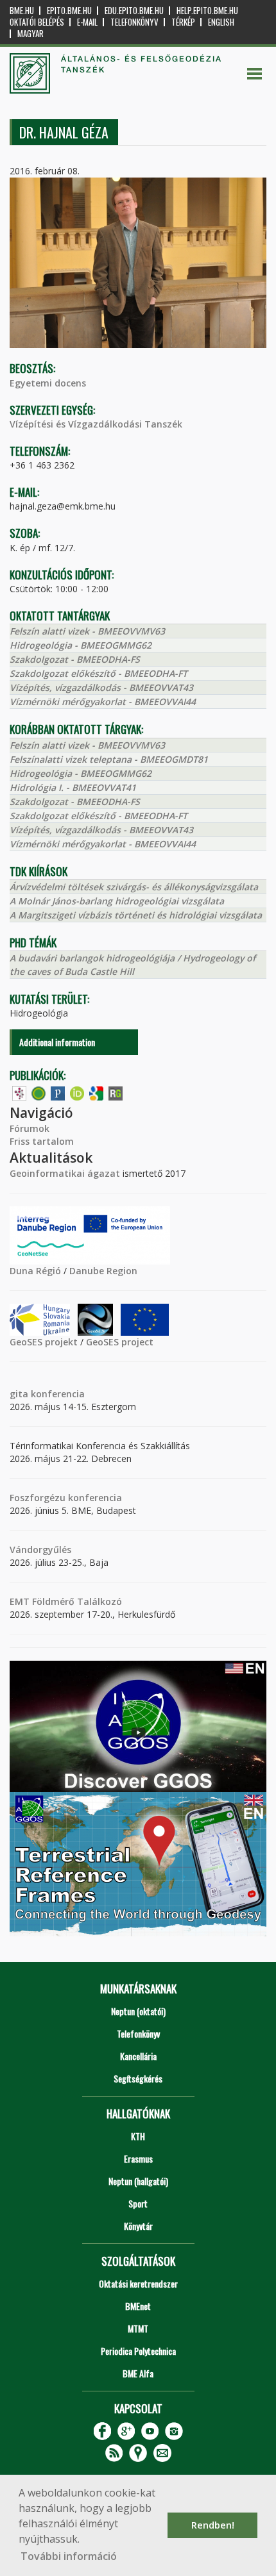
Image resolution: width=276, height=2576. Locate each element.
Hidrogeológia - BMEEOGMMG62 (81, 645)
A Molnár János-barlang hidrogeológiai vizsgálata (117, 901)
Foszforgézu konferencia (66, 1498)
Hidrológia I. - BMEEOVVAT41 (73, 787)
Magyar (30, 34)
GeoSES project (120, 1342)
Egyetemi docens (48, 383)
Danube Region (103, 1271)
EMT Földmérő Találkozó (66, 1601)
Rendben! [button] (213, 2525)
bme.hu (22, 11)
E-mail (87, 22)
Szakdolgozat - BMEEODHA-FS (75, 659)
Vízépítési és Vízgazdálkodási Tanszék (96, 424)
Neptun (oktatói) (138, 2011)
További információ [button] (69, 2556)
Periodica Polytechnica (138, 2351)
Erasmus (138, 2158)
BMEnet (138, 2306)
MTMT (138, 2328)
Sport (138, 2203)
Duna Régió (35, 1271)
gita (19, 1394)
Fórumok (30, 1128)
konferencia (56, 1394)
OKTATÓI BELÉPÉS (37, 22)
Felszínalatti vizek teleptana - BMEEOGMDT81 (109, 759)
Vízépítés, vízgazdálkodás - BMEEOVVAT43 (101, 687)
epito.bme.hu (69, 11)
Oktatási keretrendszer (138, 2283)
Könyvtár (138, 2226)
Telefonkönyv (134, 22)
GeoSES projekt (44, 1342)
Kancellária (138, 2056)
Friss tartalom (42, 1141)
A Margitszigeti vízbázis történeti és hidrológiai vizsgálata (136, 915)
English (221, 22)
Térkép (183, 22)
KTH (138, 2136)
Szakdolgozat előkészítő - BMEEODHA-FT (99, 673)
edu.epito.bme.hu (134, 11)
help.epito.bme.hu (207, 11)
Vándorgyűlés (40, 1550)
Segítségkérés (138, 2078)
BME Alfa (138, 2373)
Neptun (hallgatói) (138, 2181)
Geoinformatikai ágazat (65, 1173)
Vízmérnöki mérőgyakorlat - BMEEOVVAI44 (103, 702)
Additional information (57, 1042)
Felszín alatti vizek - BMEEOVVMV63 (87, 631)
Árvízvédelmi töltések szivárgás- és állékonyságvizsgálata (134, 887)
